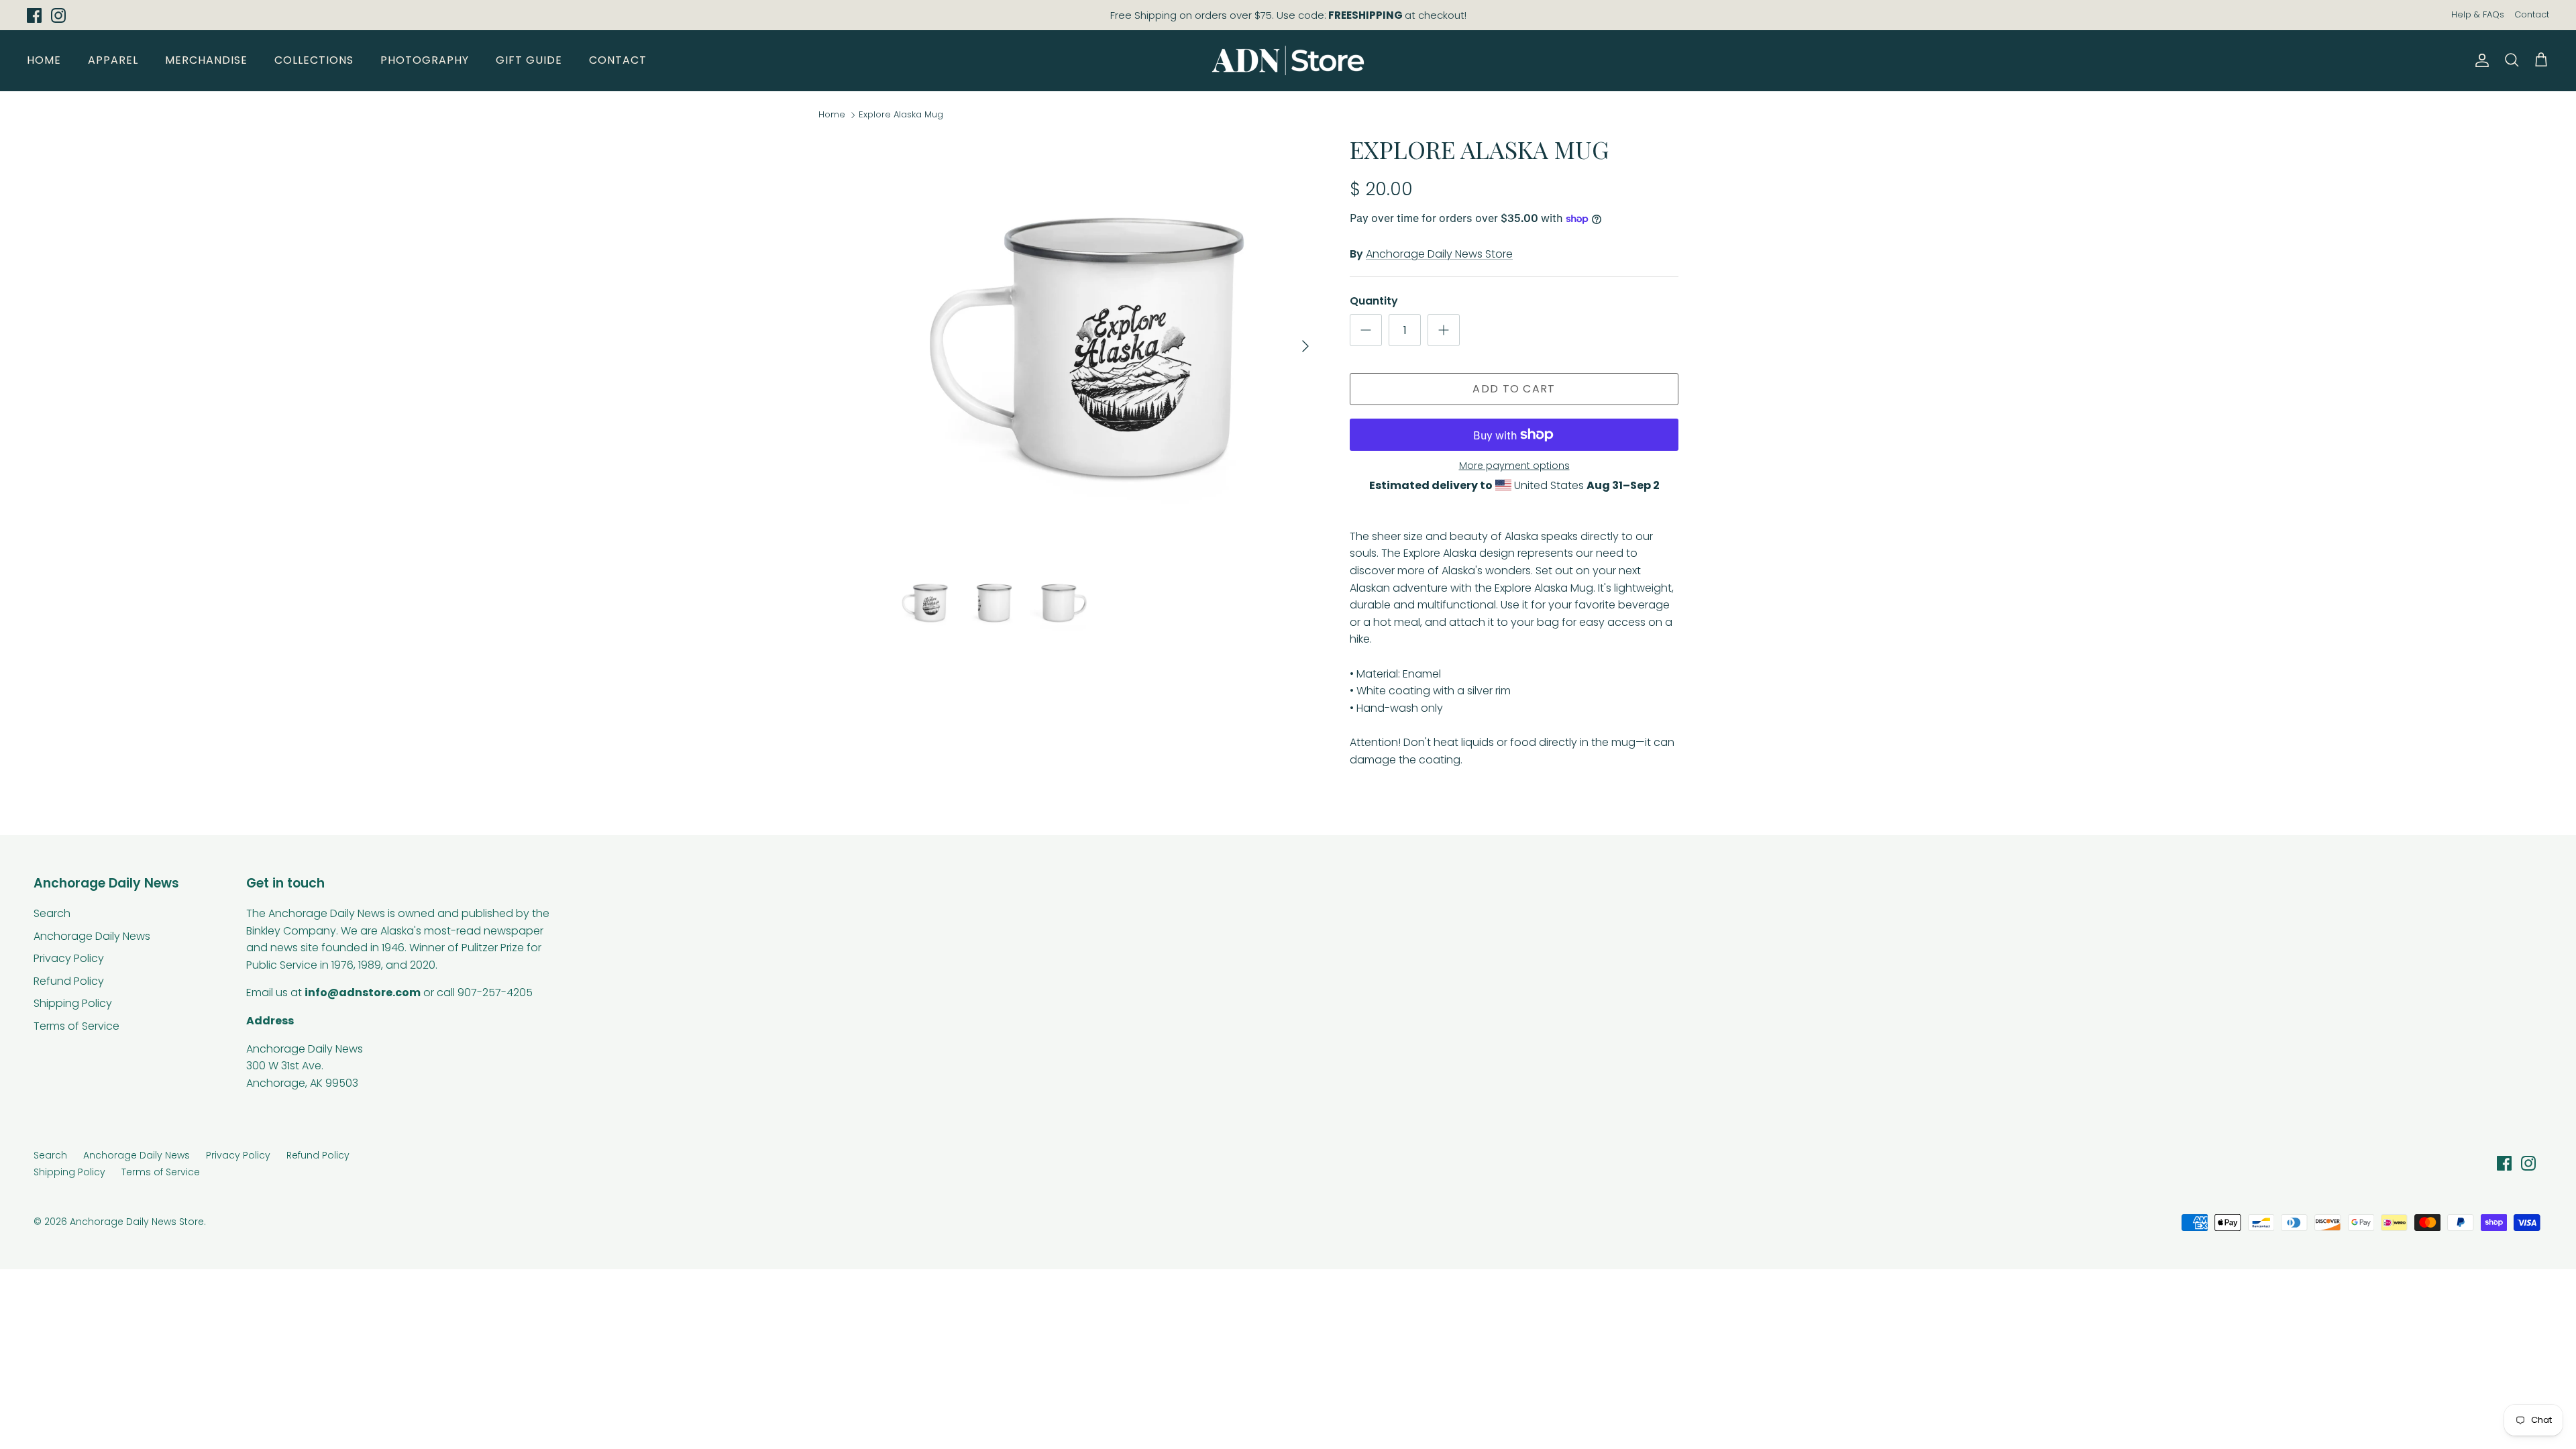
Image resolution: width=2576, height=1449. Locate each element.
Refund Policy (69, 981)
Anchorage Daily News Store (1439, 254)
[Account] (2479, 60)
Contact (2532, 14)
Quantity (1374, 301)
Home (44, 60)
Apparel (113, 60)
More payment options (1514, 466)
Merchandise (206, 60)
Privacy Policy (69, 958)
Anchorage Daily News (92, 936)
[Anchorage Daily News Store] (1288, 60)
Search (52, 913)
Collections (314, 60)
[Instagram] (58, 15)
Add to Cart (1514, 389)
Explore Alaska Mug (901, 114)
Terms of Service (76, 1026)
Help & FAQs (2478, 14)
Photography (425, 60)
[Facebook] (34, 15)
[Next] (1305, 346)
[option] (1109, 346)
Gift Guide (529, 60)
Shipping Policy (73, 1003)
